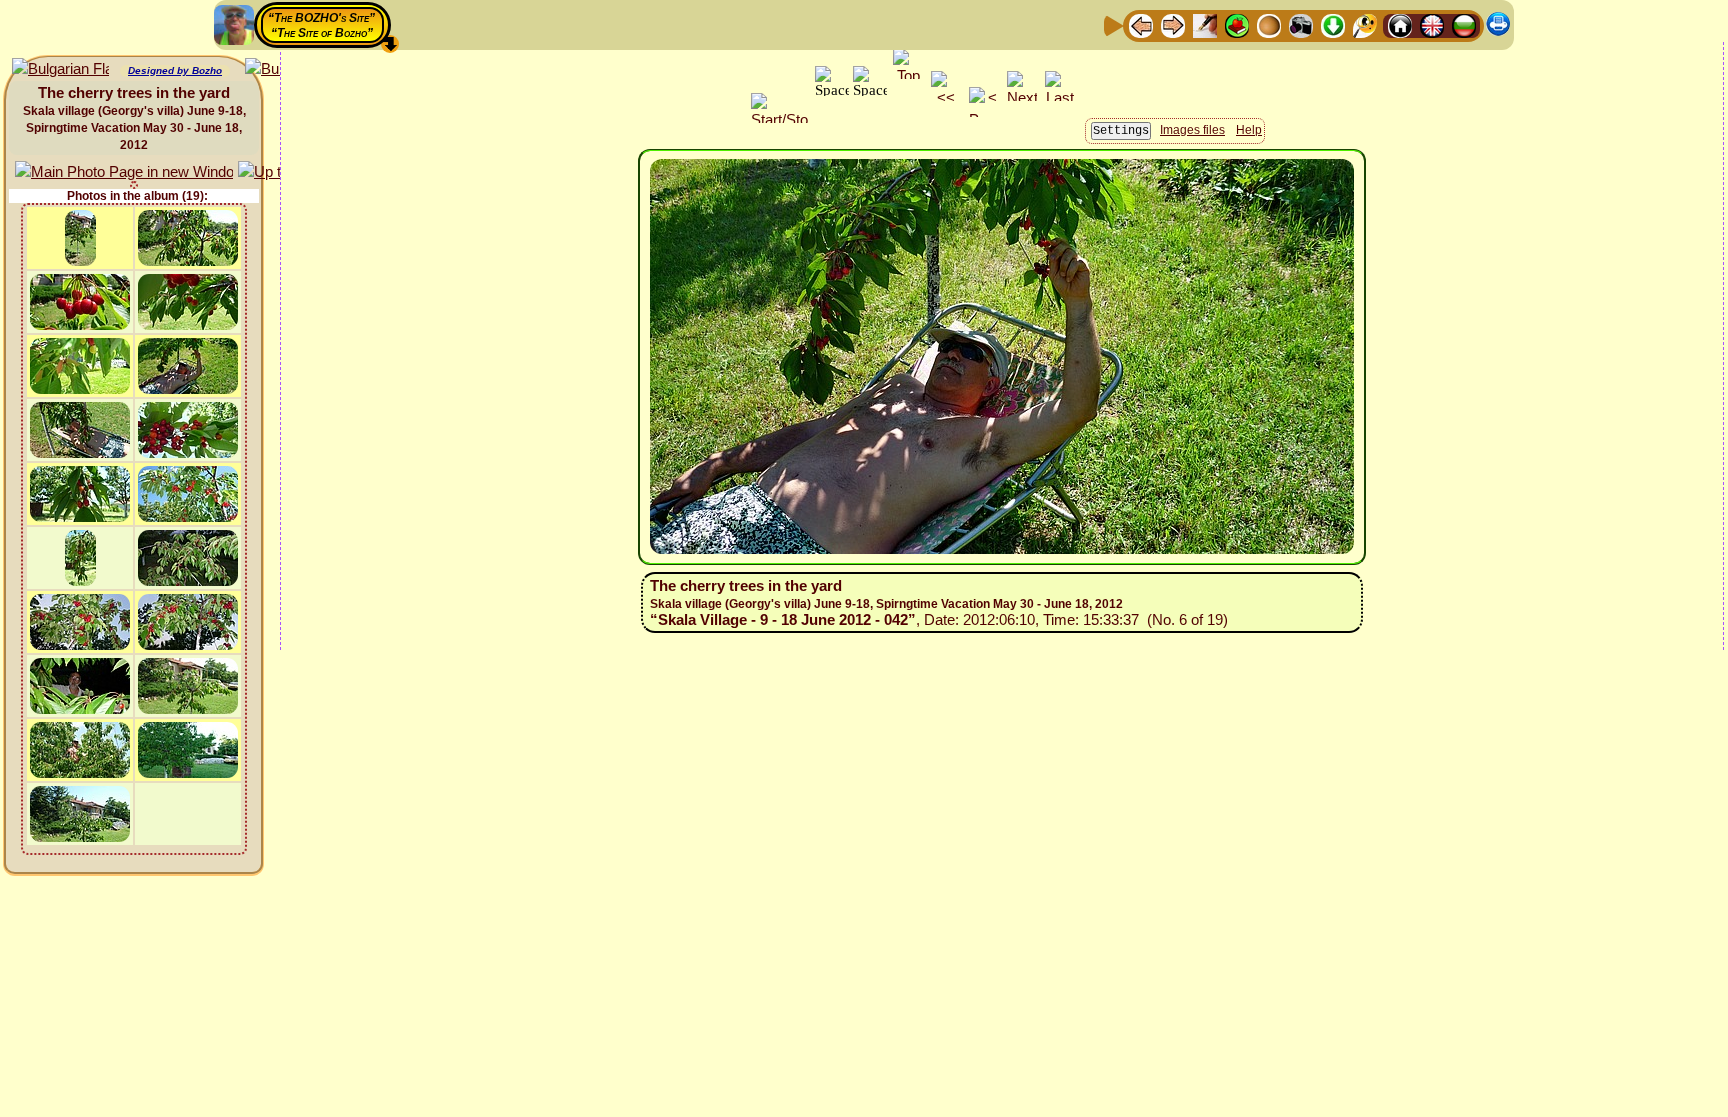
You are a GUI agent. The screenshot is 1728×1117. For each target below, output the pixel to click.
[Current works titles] (1269, 24)
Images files (1192, 130)
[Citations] (1237, 24)
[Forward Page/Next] (1173, 24)
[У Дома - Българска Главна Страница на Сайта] (1464, 24)
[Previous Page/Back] (1141, 24)
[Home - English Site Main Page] (1432, 24)
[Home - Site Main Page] (1400, 24)
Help (1249, 130)
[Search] (1365, 24)
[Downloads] (1333, 24)
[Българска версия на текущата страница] (60, 69)
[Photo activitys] (1301, 24)
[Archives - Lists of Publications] (1205, 24)
